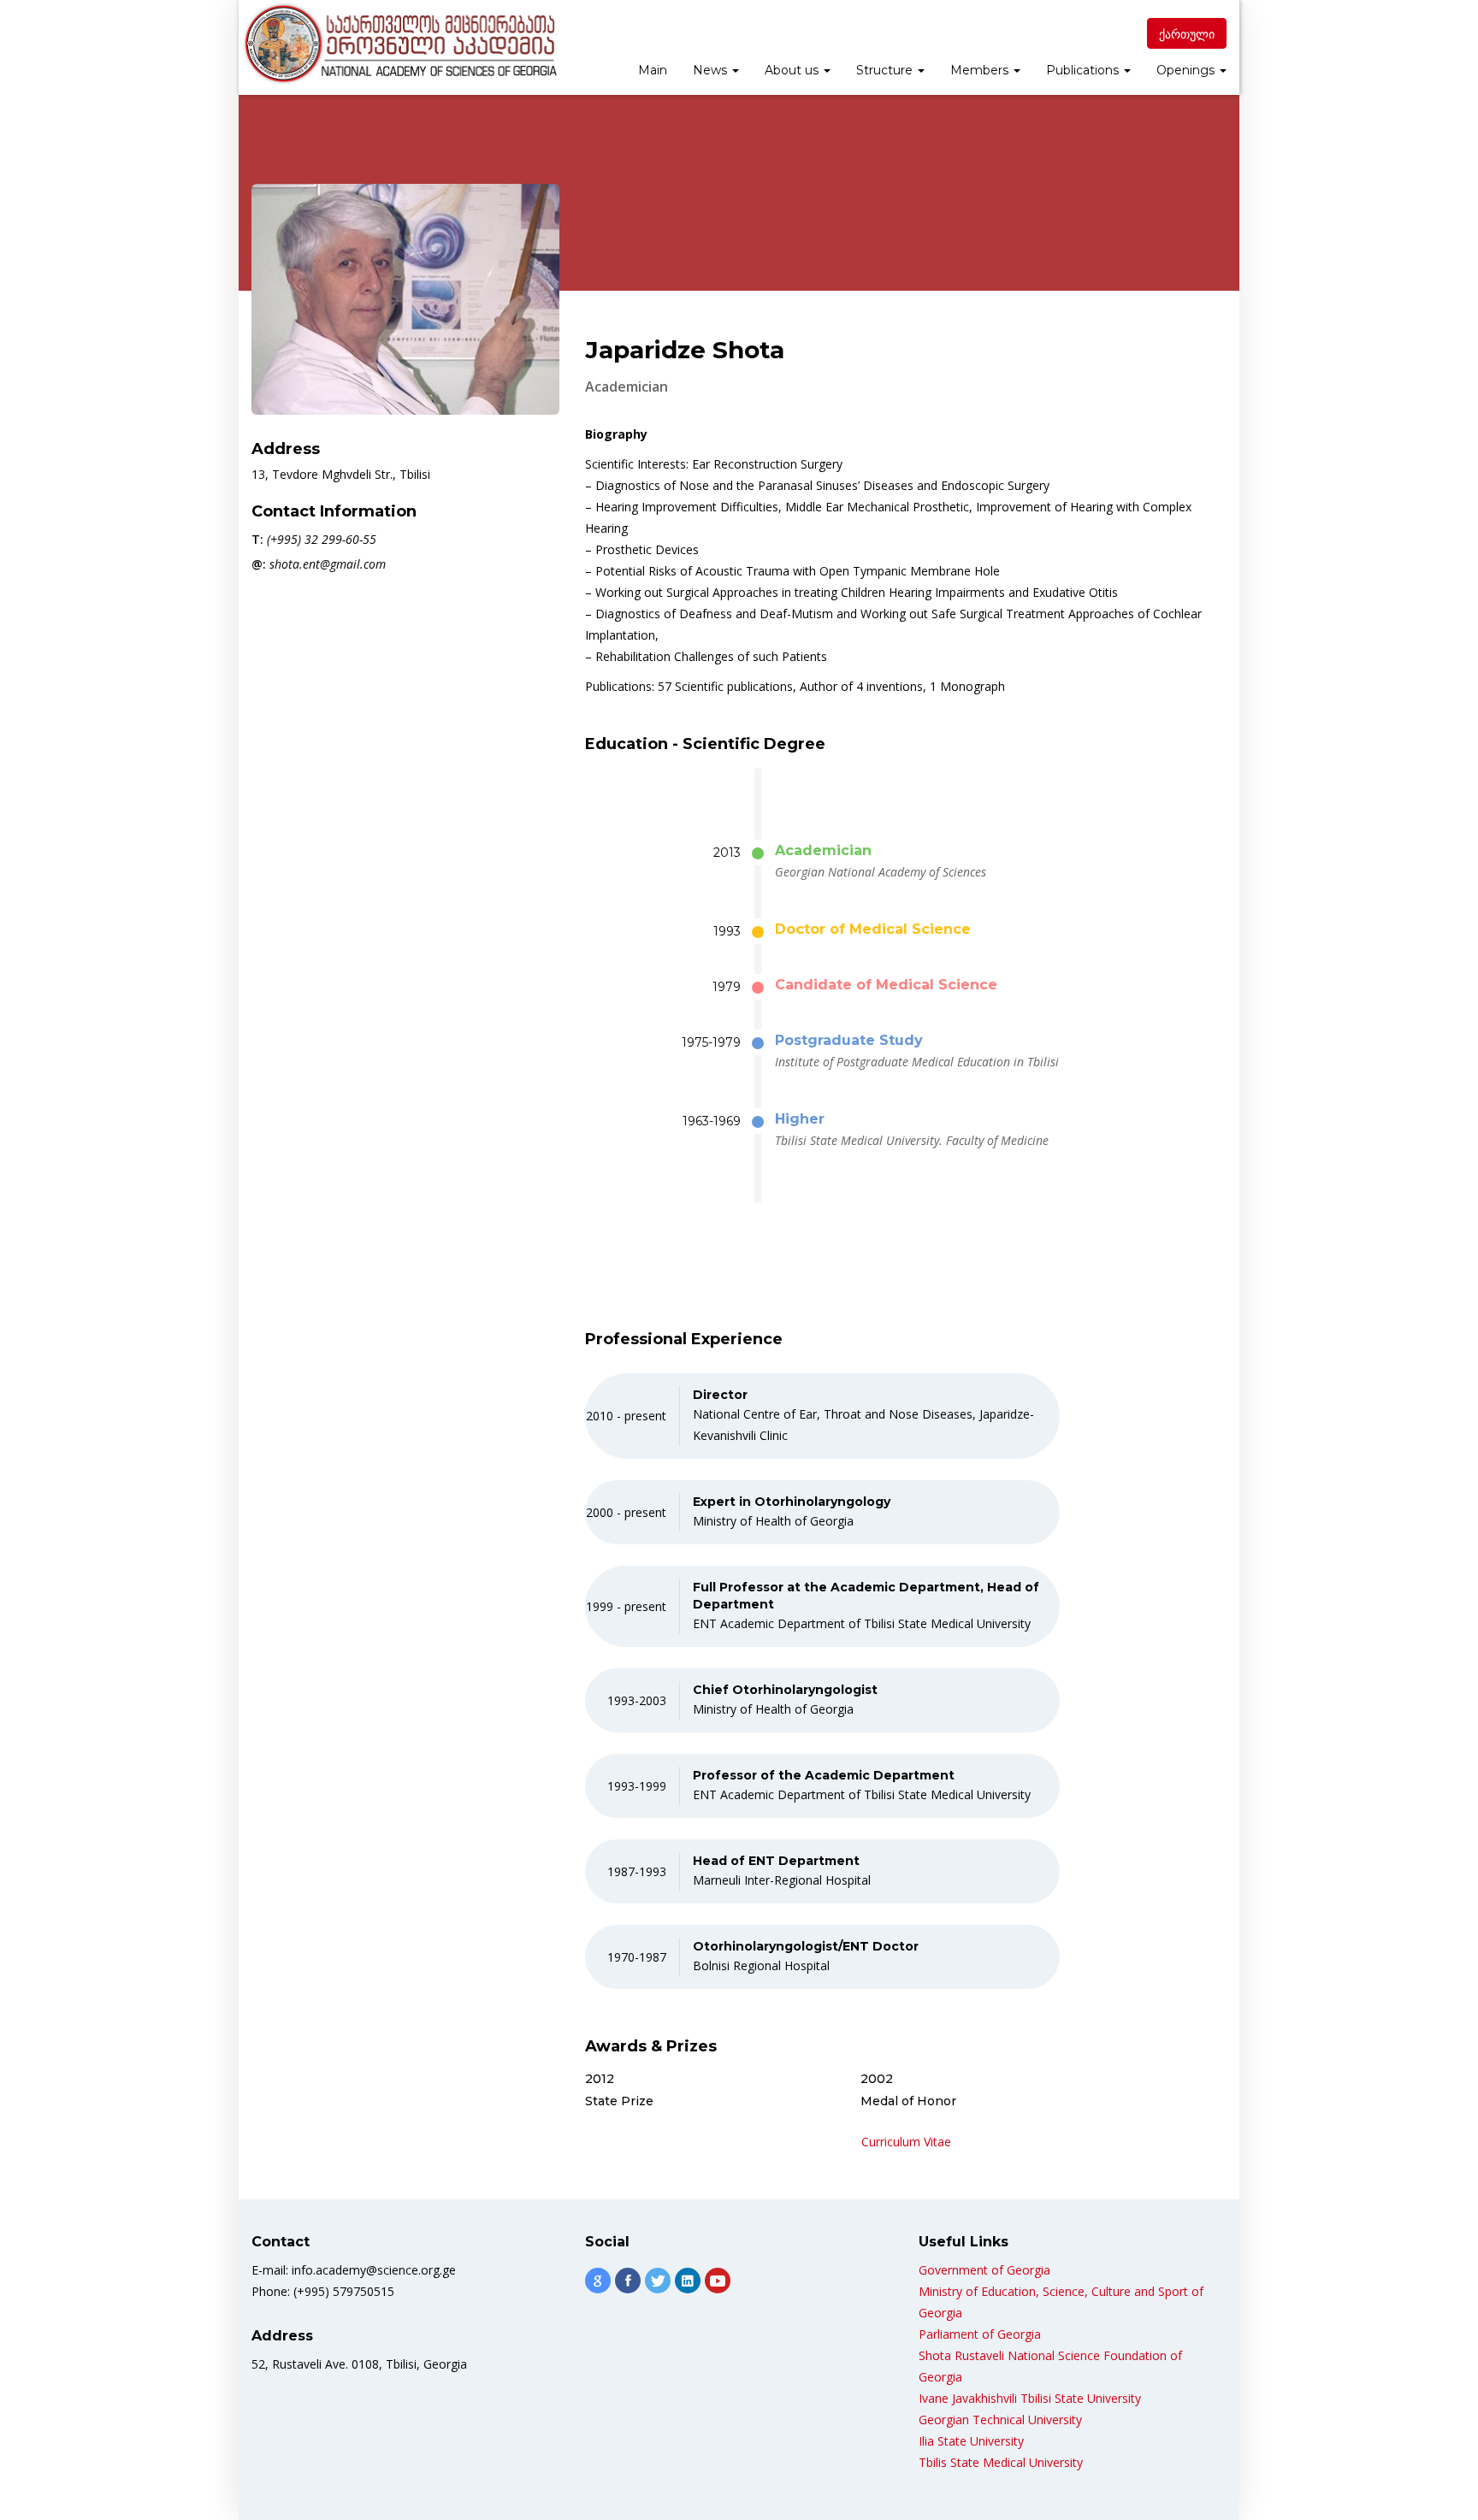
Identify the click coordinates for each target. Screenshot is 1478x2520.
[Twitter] (658, 2281)
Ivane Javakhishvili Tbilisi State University (1030, 2398)
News (712, 70)
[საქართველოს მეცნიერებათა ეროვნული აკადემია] (399, 44)
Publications (1084, 70)
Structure (886, 70)
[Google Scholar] (598, 2281)
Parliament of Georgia (980, 2334)
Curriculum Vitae (906, 2142)
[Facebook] (628, 2281)
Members (981, 70)
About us (793, 70)
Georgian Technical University (1000, 2420)
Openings (1187, 70)
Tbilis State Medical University (1001, 2462)
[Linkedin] (688, 2281)
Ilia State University (971, 2441)
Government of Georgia (984, 2270)
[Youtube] (718, 2281)
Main (653, 70)
